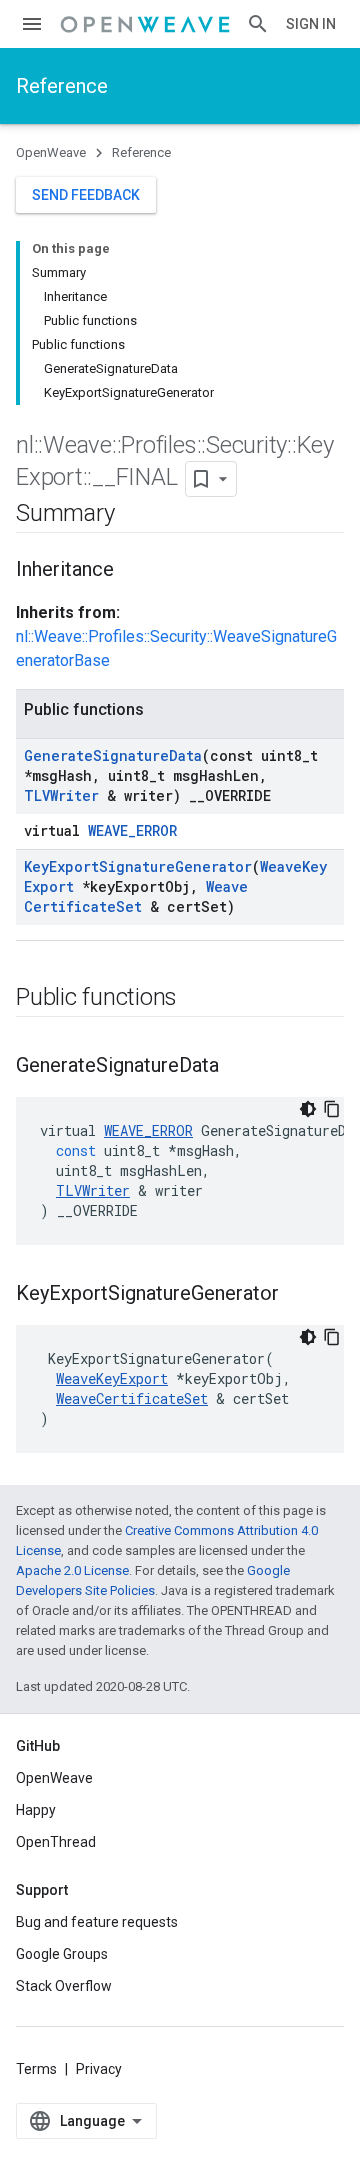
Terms (36, 2069)
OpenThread (56, 1842)
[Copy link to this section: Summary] (134, 515)
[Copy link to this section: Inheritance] (134, 571)
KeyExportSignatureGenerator (138, 866)
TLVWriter (61, 795)
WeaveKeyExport (112, 1378)
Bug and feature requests (97, 1922)
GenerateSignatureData (113, 755)
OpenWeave (51, 152)
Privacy (99, 2069)
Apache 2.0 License (72, 1570)
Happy (36, 1810)
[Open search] (258, 24)
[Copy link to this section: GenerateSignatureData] (239, 1067)
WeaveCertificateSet (136, 896)
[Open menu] (32, 24)
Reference (62, 86)
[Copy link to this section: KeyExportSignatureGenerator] (299, 1295)
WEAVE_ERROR (132, 830)
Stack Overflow (64, 1986)
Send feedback (86, 195)
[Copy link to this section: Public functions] (197, 999)
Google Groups (62, 1954)
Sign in (311, 24)
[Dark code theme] (308, 1109)
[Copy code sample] (332, 1109)
